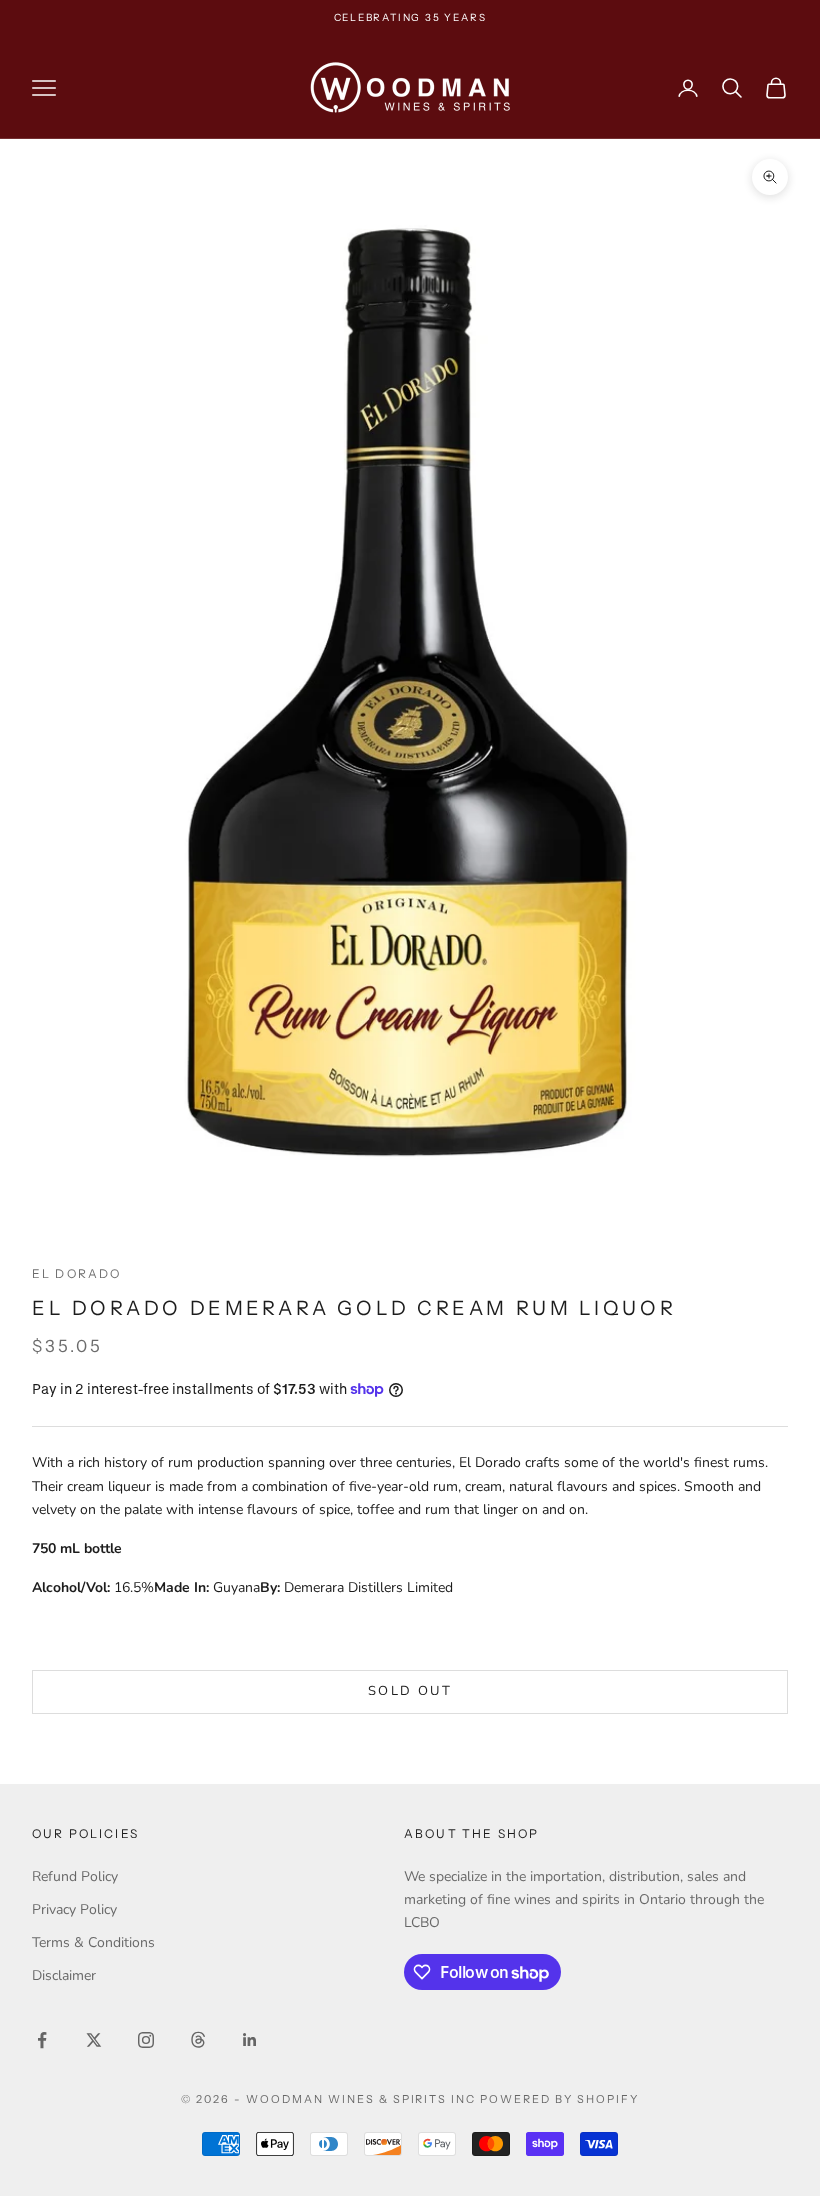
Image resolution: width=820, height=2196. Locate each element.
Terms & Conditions (93, 1942)
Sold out (410, 1691)
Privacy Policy (74, 1909)
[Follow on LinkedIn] (250, 2040)
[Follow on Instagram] (146, 2040)
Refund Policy (75, 1876)
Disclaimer (64, 1975)
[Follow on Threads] (198, 2040)
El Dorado (76, 1273)
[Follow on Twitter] (94, 2040)
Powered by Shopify (559, 2099)
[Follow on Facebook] (42, 2040)
